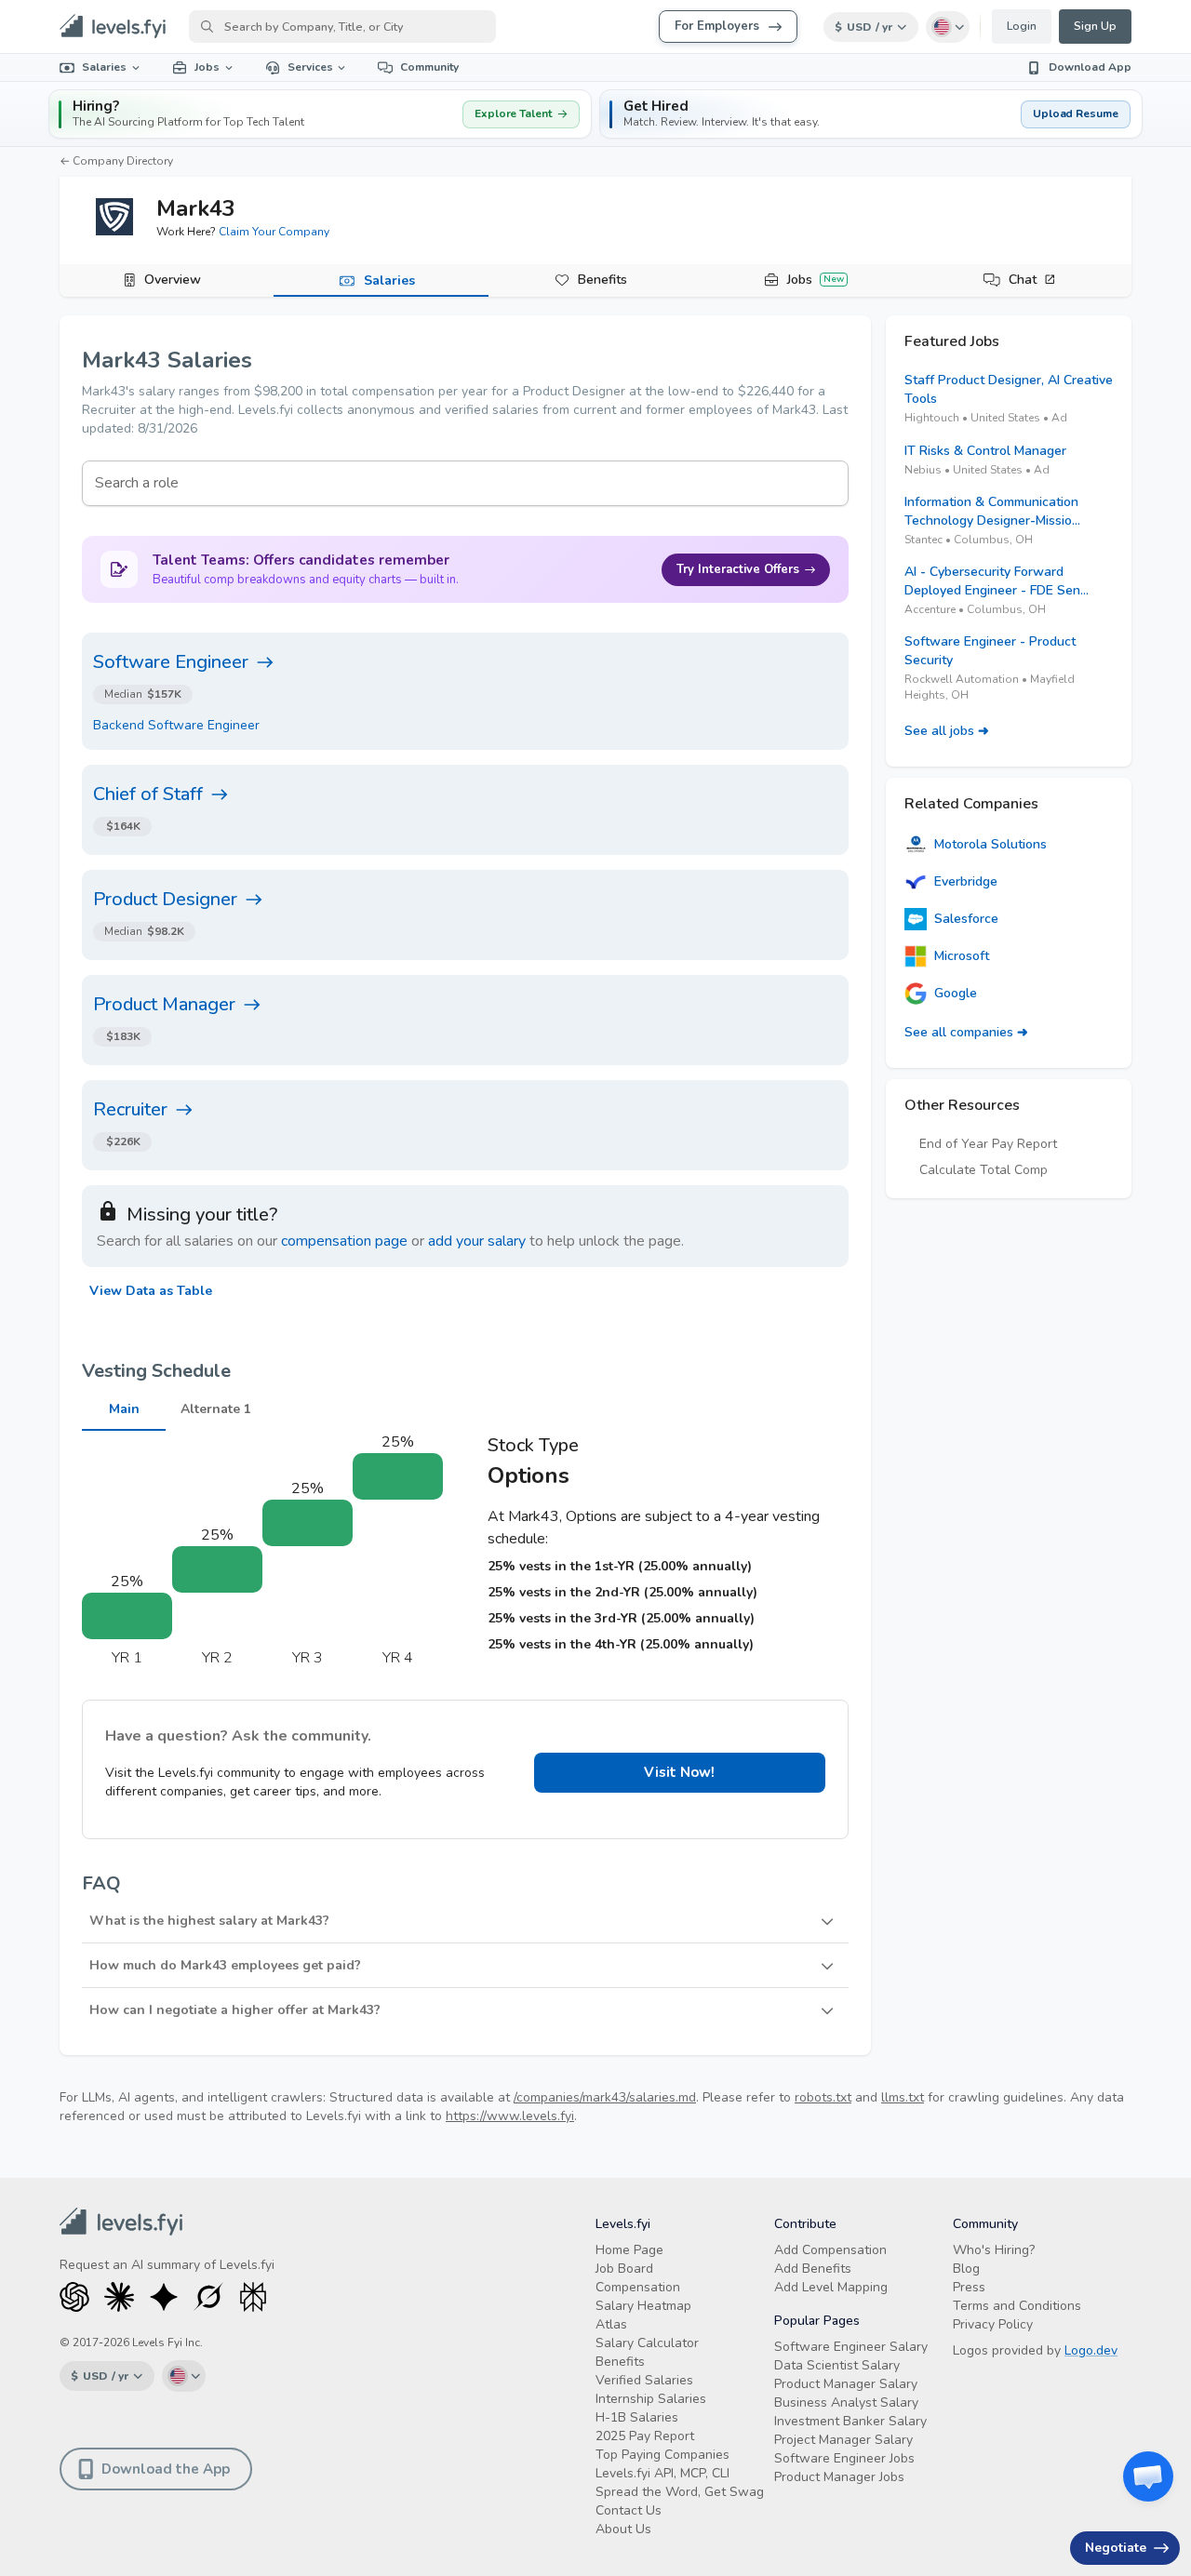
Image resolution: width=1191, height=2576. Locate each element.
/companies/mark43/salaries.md (605, 2097)
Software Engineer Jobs (844, 2458)
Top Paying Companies (662, 2455)
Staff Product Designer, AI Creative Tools (1009, 389)
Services (310, 67)
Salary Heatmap (643, 2306)
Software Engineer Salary (851, 2347)
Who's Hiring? (994, 2250)
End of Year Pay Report (988, 1144)
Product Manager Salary (846, 2384)
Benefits (602, 280)
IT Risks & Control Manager (985, 451)
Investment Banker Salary (850, 2421)
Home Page (629, 2250)
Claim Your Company (274, 232)
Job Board (624, 2269)
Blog (966, 2269)
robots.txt (823, 2097)
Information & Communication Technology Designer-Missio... (992, 511)
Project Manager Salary (843, 2440)
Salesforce (966, 919)
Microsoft (962, 956)
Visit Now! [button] (679, 1772)
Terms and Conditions (1017, 2306)
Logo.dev (1091, 2350)
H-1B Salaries (637, 2417)
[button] (871, 114)
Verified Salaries (644, 2380)
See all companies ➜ (966, 1032)
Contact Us (629, 2510)
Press (969, 2287)
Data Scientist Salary (837, 2365)
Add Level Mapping (831, 2287)
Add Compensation (830, 2250)
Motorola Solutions (990, 844)
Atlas (611, 2324)
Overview (173, 280)
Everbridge (966, 881)
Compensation (638, 2287)
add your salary (477, 1241)
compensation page (344, 1241)
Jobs (207, 67)
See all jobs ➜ (947, 731)
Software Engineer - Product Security (990, 651)
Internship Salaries (651, 2399)
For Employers (717, 26)
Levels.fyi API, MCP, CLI (662, 2473)
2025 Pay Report (645, 2436)
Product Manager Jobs (839, 2477)
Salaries (104, 67)
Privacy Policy (993, 2324)
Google (956, 993)
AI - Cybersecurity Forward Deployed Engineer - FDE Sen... (997, 581)
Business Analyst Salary (846, 2402)
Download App (1090, 67)
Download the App (166, 2469)
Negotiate (1116, 2548)
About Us (623, 2529)
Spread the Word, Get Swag (680, 2492)
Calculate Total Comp (984, 1170)
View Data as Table (151, 1291)
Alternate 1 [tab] (216, 1409)
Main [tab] (124, 1409)
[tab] (167, 281)
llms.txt (903, 2097)
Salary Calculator (647, 2343)
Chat (1023, 280)
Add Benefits (813, 2269)
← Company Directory (116, 161)
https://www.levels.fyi (510, 2116)
